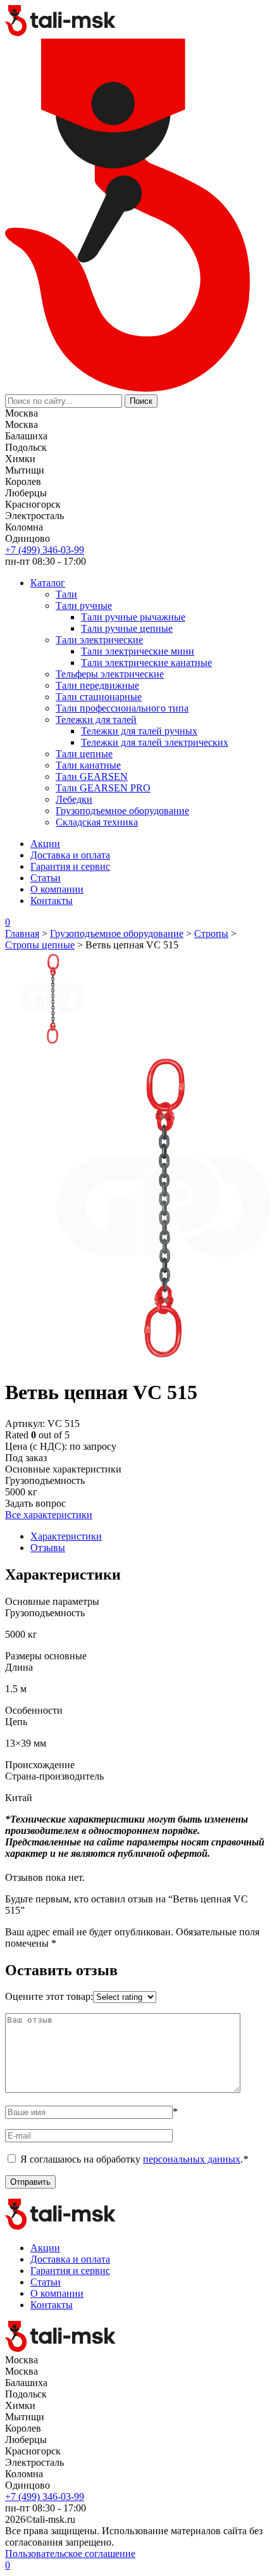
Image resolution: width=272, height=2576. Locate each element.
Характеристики (66, 1536)
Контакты (52, 901)
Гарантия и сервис (70, 866)
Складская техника (97, 822)
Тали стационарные (99, 697)
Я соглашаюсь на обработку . (134, 2159)
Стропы (211, 933)
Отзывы (48, 1548)
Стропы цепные (40, 945)
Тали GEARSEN (92, 776)
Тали (66, 594)
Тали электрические (99, 640)
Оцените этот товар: (49, 1996)
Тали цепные (84, 754)
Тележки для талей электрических (155, 742)
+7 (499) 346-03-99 (45, 550)
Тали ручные (84, 606)
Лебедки (74, 799)
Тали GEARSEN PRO (103, 788)
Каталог (48, 583)
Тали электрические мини (138, 651)
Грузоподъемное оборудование (122, 811)
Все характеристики (49, 1515)
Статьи (46, 878)
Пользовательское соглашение (70, 2554)
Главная (22, 933)
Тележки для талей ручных (139, 731)
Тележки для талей (96, 719)
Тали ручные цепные (127, 628)
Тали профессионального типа (122, 708)
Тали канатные (88, 765)
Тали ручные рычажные (133, 617)
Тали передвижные (97, 685)
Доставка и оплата (70, 855)
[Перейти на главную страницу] (61, 33)
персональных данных (192, 2159)
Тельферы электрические (110, 674)
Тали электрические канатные (146, 663)
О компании (57, 889)
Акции (45, 844)
